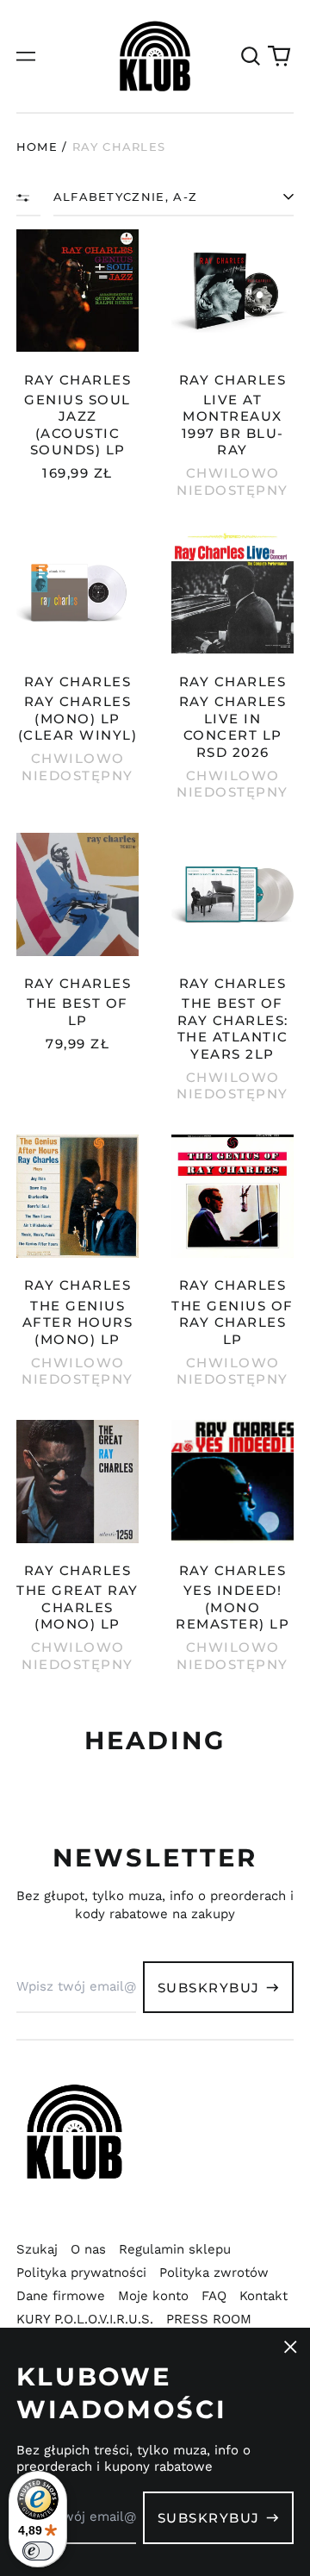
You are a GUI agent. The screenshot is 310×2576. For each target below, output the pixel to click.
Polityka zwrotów (214, 2273)
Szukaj (37, 2249)
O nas (88, 2249)
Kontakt (263, 2296)
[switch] (38, 2551)
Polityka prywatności (81, 2273)
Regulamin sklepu (175, 2249)
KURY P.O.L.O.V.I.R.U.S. (85, 2319)
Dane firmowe (61, 2296)
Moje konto (153, 2296)
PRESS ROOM (209, 2319)
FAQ (214, 2296)
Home (37, 147)
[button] (251, 56)
